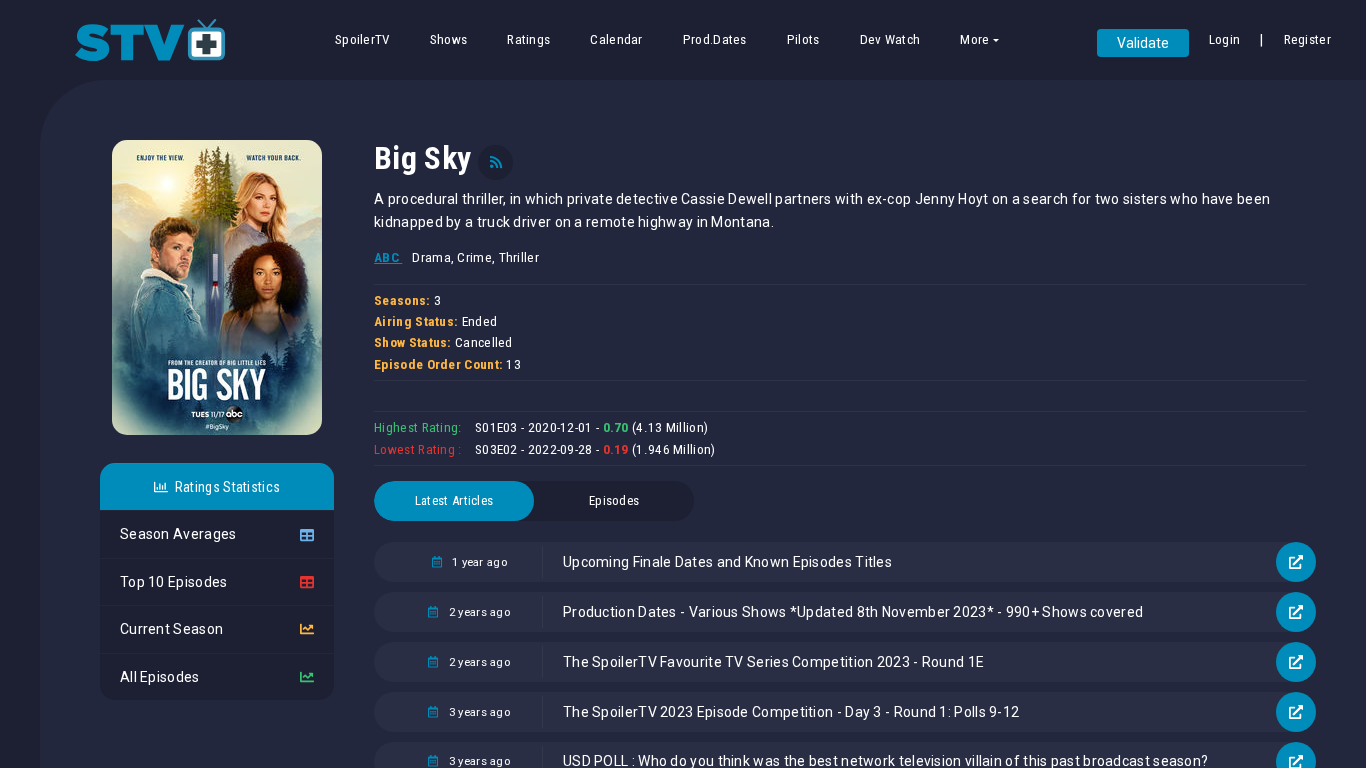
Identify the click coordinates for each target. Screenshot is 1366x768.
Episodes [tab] (614, 500)
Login (1225, 39)
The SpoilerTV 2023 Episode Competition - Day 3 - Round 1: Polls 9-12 (791, 712)
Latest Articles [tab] (454, 500)
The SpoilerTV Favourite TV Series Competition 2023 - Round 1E (773, 662)
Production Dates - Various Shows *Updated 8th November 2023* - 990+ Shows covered (853, 612)
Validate (1143, 43)
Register (1307, 39)
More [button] (974, 39)
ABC (388, 257)
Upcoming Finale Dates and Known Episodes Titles (727, 562)
